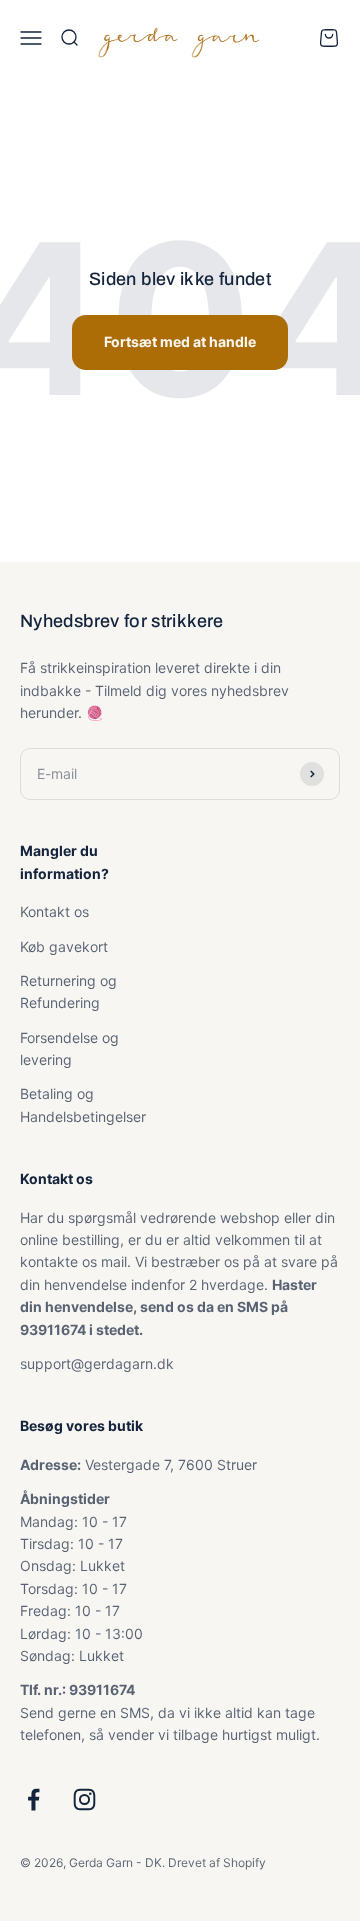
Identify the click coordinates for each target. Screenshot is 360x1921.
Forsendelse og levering (69, 1048)
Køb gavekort (64, 946)
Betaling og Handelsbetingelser (83, 1104)
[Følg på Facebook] (33, 1799)
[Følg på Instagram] (84, 1799)
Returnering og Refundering (68, 991)
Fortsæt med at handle (180, 341)
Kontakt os (54, 911)
